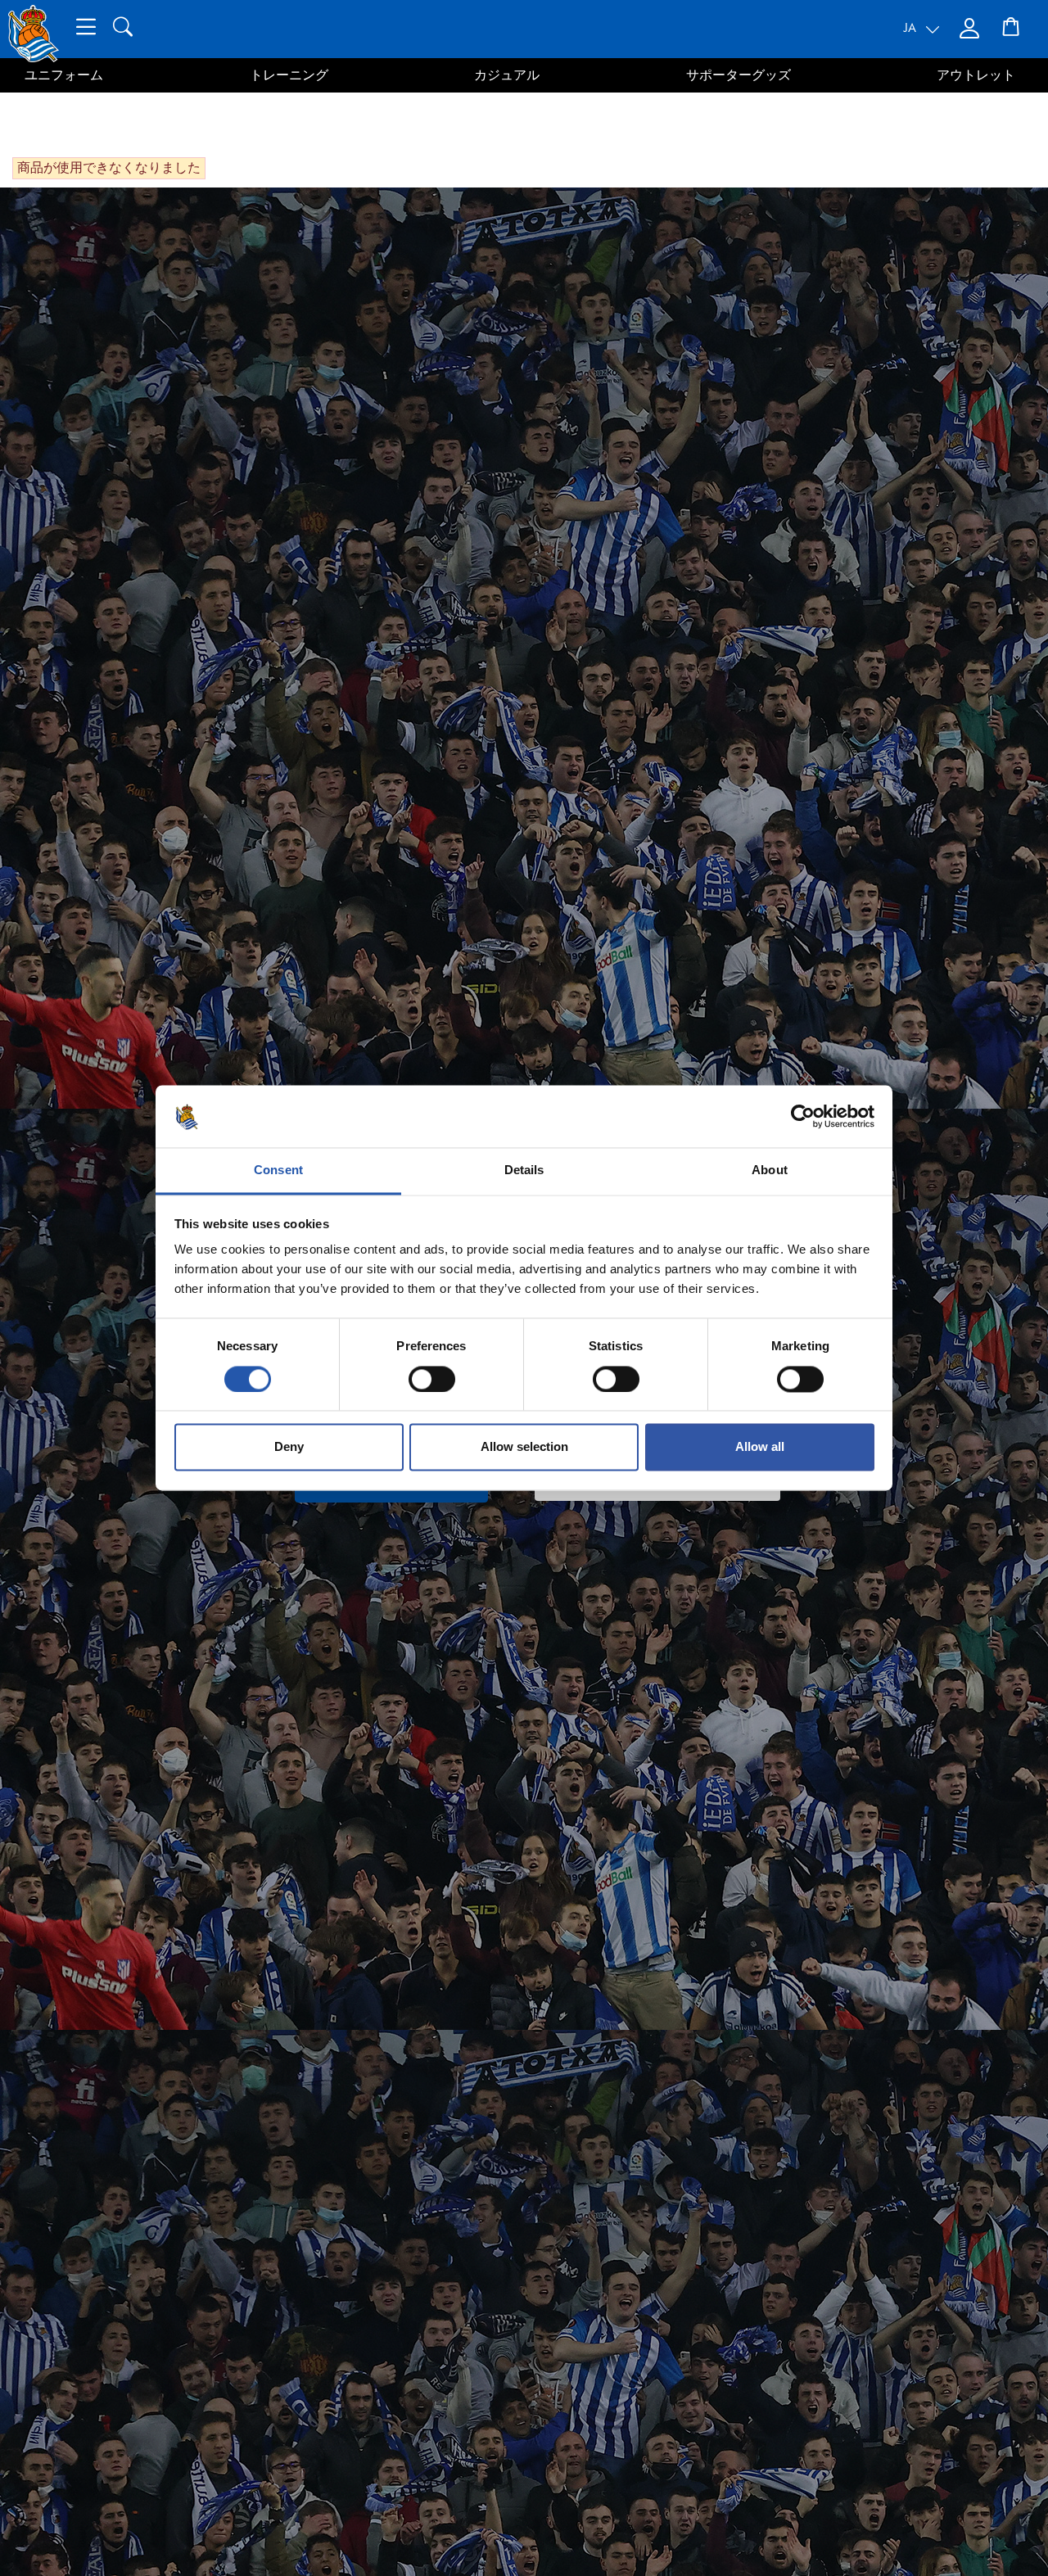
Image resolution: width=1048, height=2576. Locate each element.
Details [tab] (524, 1170)
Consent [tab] (278, 1170)
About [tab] (770, 1170)
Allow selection (524, 1447)
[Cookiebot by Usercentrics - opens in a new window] (803, 1117)
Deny (289, 1447)
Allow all (760, 1447)
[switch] (432, 1380)
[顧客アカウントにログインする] (971, 29)
